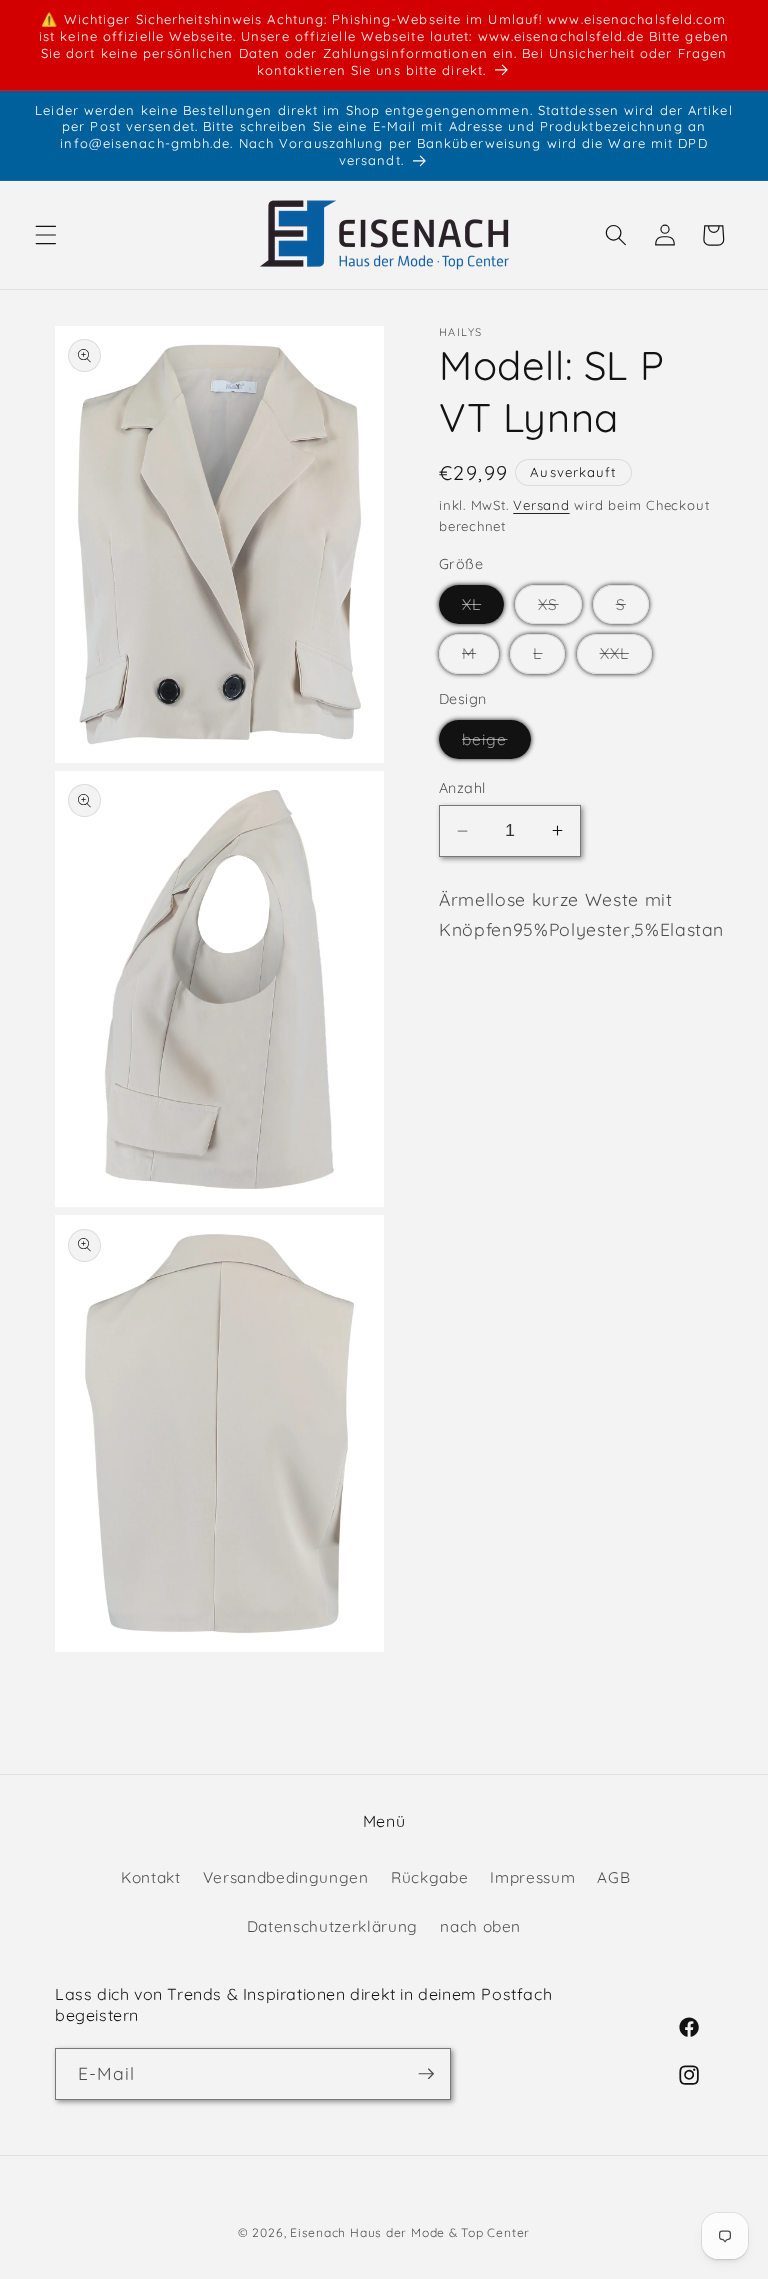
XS (559, 609)
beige (496, 744)
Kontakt (151, 1877)
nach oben (480, 1926)
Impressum (532, 1877)
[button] (46, 235)
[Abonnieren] (426, 2074)
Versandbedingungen (286, 1877)
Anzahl (462, 788)
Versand (541, 505)
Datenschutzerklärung (332, 1926)
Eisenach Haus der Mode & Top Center (410, 2232)
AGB (613, 1877)
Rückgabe (429, 1877)
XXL (626, 658)
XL (483, 609)
